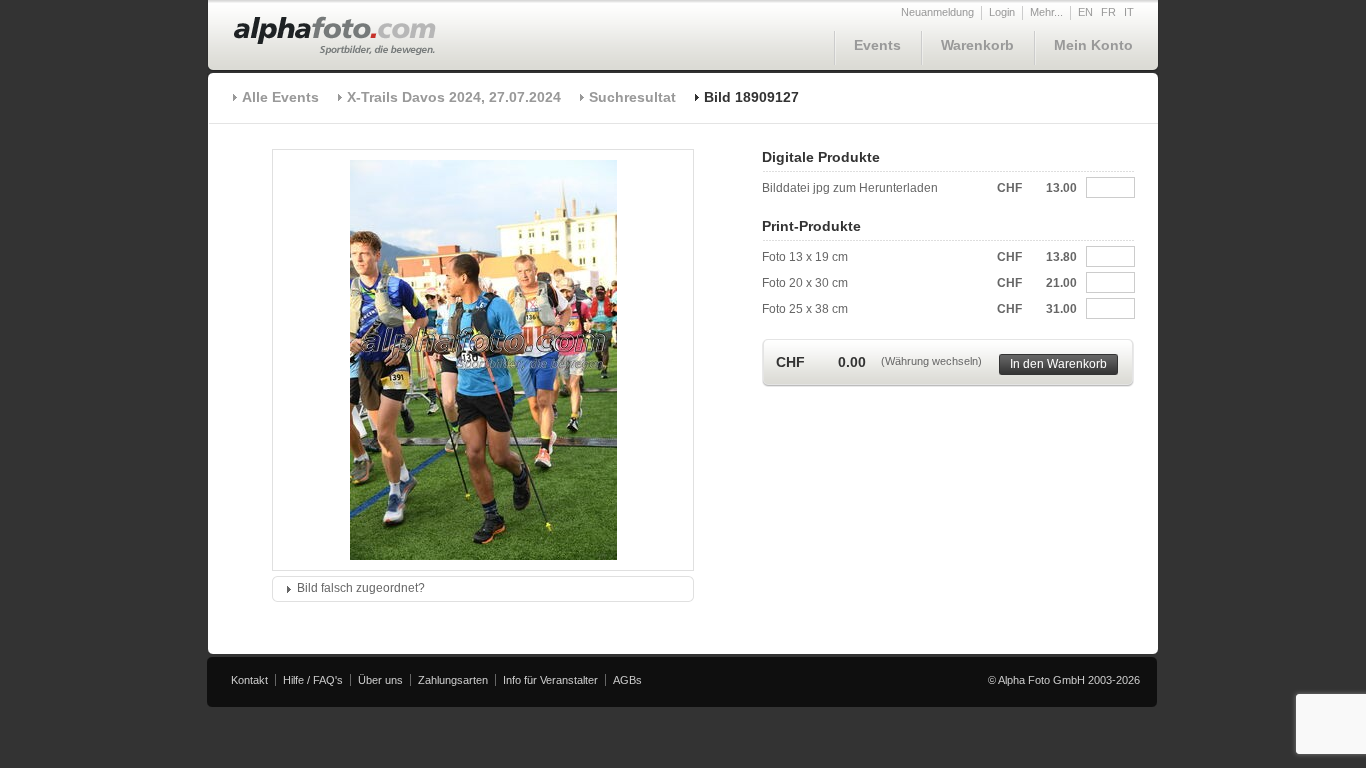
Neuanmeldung (937, 12)
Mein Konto (1093, 45)
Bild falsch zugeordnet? (361, 588)
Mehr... (1046, 12)
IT (1129, 12)
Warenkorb (977, 45)
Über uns (380, 680)
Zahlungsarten (453, 680)
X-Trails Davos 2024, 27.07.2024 (454, 97)
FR (1108, 12)
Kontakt (249, 680)
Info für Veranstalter (550, 680)
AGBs (627, 680)
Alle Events (280, 97)
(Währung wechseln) (931, 361)
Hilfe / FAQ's (313, 680)
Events (877, 45)
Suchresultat (632, 97)
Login (1002, 12)
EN (1085, 12)
